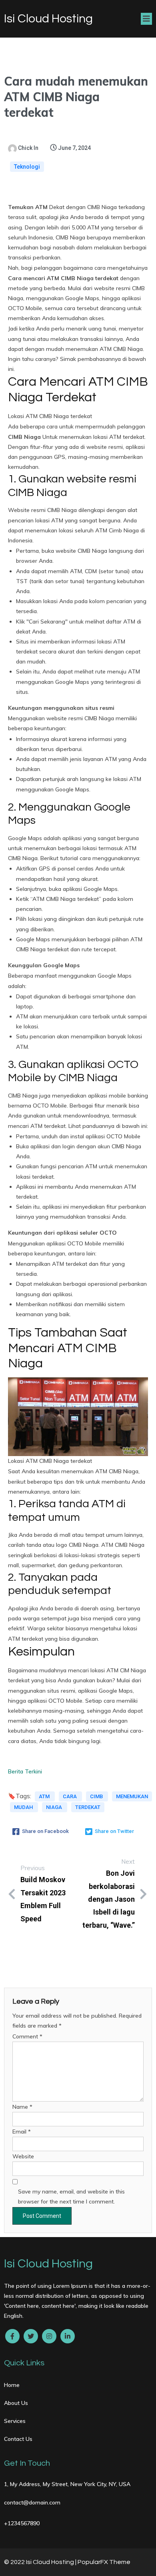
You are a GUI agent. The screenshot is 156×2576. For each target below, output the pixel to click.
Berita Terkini (25, 1771)
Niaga (55, 1807)
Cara (70, 1796)
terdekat (88, 1807)
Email (22, 2132)
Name (22, 2107)
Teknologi (27, 167)
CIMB (97, 1796)
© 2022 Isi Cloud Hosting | (41, 2562)
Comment (27, 2036)
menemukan (132, 1796)
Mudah (24, 1807)
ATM (45, 1796)
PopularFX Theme (104, 2562)
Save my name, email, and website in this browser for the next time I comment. (71, 2196)
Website (23, 2156)
